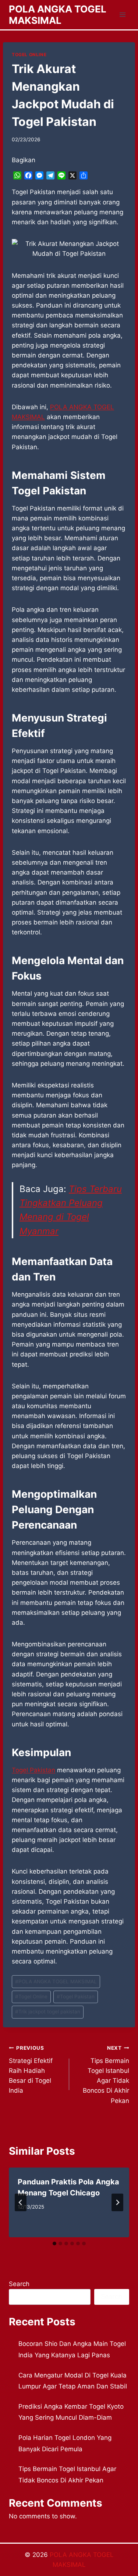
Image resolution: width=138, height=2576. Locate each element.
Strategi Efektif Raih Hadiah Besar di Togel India (31, 2070)
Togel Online (31, 1997)
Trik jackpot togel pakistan (48, 2012)
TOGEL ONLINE (29, 55)
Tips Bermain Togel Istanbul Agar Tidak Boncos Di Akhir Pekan (106, 2074)
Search (19, 2284)
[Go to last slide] (21, 2202)
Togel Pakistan (33, 1770)
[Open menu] (122, 14)
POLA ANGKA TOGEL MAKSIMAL (56, 1981)
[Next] (117, 2202)
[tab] (54, 2243)
